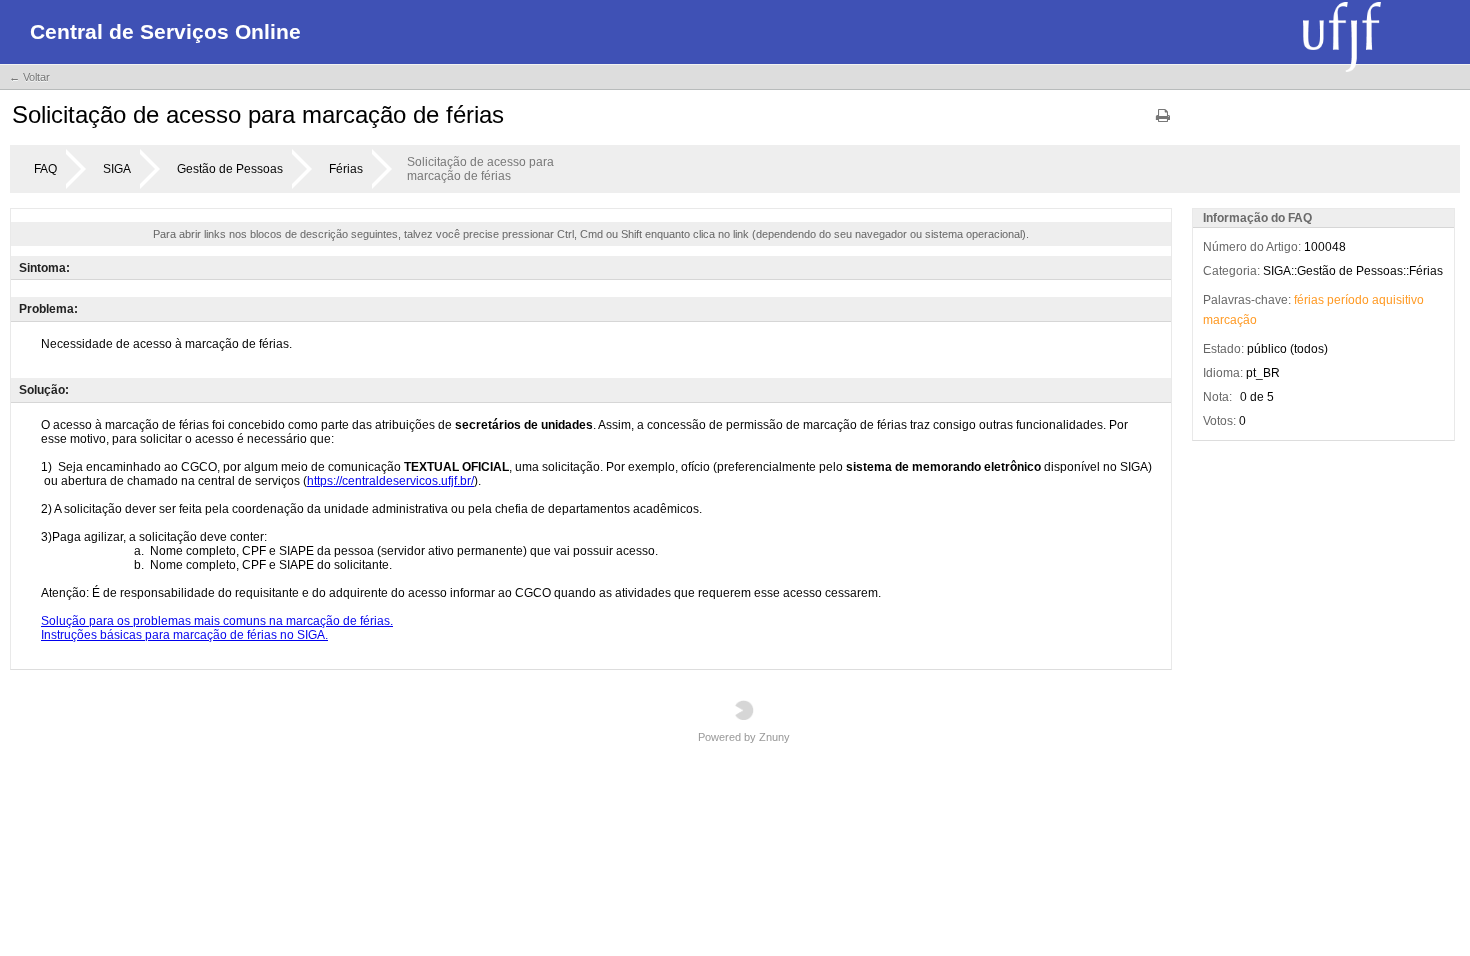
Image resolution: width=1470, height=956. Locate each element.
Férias (346, 169)
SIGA (117, 169)
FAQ (45, 169)
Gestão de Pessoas (230, 169)
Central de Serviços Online (165, 31)
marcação (1230, 320)
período (1348, 300)
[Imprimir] (1163, 122)
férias (1309, 300)
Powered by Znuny (744, 737)
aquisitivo (1398, 300)
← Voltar (29, 77)
